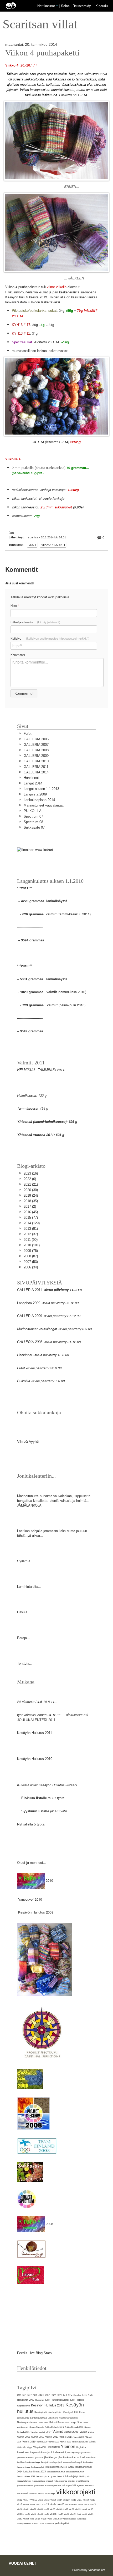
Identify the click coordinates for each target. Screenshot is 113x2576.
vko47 (60, 2514)
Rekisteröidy (82, 6)
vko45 (46, 2514)
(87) (31, 1256)
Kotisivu (50, 638)
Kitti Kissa (80, 2412)
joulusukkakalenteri (26, 2458)
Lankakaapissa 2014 (39, 800)
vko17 (80, 2500)
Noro (41, 2423)
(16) (31, 1173)
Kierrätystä (68, 2412)
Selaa (66, 6)
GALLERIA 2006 (36, 739)
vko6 (32, 2519)
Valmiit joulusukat (80, 2442)
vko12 (47, 2500)
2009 (19, 2395)
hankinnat (23, 2452)
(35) (31, 1201)
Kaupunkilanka (24, 2406)
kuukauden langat (72, 2462)
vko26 (68, 2505)
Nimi (15, 606)
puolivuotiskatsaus (25, 2486)
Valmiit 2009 (71, 2432)
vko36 (59, 2509)
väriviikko (49, 2524)
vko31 (26, 2509)
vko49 (73, 2514)
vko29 (87, 2505)
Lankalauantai (23, 2418)
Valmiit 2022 (66, 2442)
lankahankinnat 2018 (56, 2472)
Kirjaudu (102, 6)
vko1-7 (26, 2500)
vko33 (40, 2509)
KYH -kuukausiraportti (57, 2400)
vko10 (34, 2500)
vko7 (38, 2519)
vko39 (78, 2509)
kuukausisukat (38, 2467)
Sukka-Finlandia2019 (54, 2427)
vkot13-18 (57, 2519)
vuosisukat (81, 2519)
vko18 (86, 2500)
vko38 (71, 2509)
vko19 (92, 2500)
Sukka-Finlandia (37, 2427)
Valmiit (58, 2432)
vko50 (84, 2514)
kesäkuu (21, 2462)
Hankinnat (31, 778)
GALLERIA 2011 (36, 767)
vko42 (27, 2514)
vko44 (40, 2514)
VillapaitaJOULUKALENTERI (47, 2447)
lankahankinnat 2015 (35, 2472)
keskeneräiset (88, 2457)
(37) (31, 1234)
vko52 (20, 2519)
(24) (31, 1195)
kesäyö (44, 2462)
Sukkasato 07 (34, 827)
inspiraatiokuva (38, 2452)
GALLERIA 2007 (36, 745)
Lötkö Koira (53, 2418)
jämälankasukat (67, 2457)
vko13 (53, 2500)
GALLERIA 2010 (36, 761)
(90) (31, 1240)
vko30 (20, 2509)
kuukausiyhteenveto (56, 2467)
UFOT (49, 2432)
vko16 (73, 2500)
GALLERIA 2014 (36, 772)
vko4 (32, 545)
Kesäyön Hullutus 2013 (48, 2405)
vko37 (65, 2509)
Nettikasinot (46, 6)
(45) (31, 1212)
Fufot (28, 734)
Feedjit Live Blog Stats (34, 2353)
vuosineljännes (69, 2519)
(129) (32, 1223)
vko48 (66, 2514)
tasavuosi (22, 2493)
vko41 (20, 2514)
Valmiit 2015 (79, 2437)
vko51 (91, 2514)
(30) (31, 1190)
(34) (31, 1267)
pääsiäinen (39, 2486)
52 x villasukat (75, 2395)
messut (50, 2481)
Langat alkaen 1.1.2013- (42, 789)
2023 (59, 2395)
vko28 (80, 2505)
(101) (32, 1245)
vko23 (46, 2504)
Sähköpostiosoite (35, 622)
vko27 (74, 2505)
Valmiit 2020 (42, 2442)
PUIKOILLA (33, 811)
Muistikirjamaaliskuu (68, 2418)
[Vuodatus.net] (23, 2563)
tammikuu (90, 2486)
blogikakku (81, 2447)
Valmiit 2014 (66, 2437)
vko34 (46, 2509)
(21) (31, 1184)
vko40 (90, 2509)
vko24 (53, 2504)
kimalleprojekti (55, 2462)
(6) (30, 1179)
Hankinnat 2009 (26, 2400)
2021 (48, 2395)
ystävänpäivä (62, 2523)
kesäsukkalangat (33, 2462)
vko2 (20, 2504)
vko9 (50, 2519)
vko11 (41, 2500)
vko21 (32, 2505)
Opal (46, 2423)
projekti (71, 2481)
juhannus (39, 2458)
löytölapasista (85, 2476)
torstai (41, 2494)
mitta (56, 2481)
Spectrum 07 (33, 816)
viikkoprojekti (53, 545)
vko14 (59, 2500)
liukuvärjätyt (71, 2476)
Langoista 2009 (35, 794)
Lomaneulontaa (38, 2418)
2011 (24, 2395)
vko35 (53, 2509)
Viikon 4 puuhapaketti (42, 53)
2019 (35, 2395)
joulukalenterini (57, 2452)
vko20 (26, 2505)
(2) (30, 1207)
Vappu (30, 2447)
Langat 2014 (33, 783)
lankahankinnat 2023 (26, 2476)
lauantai (60, 2476)
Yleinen (68, 2447)
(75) (31, 1251)
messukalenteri (24, 2481)
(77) (31, 1218)
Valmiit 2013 (52, 2437)
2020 (41, 2395)
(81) (31, 1229)
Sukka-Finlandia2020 (74, 2427)
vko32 (33, 2509)
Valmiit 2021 (54, 2442)
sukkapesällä (69, 2486)
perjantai (63, 2481)
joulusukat (86, 2453)
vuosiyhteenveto (24, 2524)
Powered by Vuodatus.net (89, 2570)
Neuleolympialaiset (27, 2422)
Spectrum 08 (33, 822)
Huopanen (40, 2400)
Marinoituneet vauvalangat (44, 805)
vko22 (39, 2505)
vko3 (93, 2504)
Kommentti (18, 655)
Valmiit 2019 (29, 2442)
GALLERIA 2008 (36, 750)
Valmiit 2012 (38, 2437)
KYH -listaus (77, 2400)
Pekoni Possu (57, 2422)
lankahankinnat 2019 (75, 2472)
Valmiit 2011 (24, 2437)
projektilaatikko (82, 2481)
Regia (74, 2423)
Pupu (68, 2423)
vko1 (20, 2500)
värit (42, 2524)
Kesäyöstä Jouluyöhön (48, 2412)
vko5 (79, 2514)
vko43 (34, 2514)
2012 (29, 2395)
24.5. (65, 2395)
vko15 (66, 2500)
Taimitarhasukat (38, 2432)
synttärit (81, 2486)
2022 (54, 2395)
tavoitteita (33, 2494)
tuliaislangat (50, 2494)
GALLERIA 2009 (36, 756)
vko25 (61, 2504)
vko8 (44, 2519)
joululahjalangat (74, 2453)
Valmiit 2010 (87, 2432)
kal (78, 2458)
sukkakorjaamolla (53, 2486)
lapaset (53, 2476)
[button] (57, 6)
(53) (31, 1262)
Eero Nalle (88, 2395)
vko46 (53, 2514)
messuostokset (38, 2481)
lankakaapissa (42, 2476)
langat (71, 2467)
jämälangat (51, 2457)
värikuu (36, 2524)
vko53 (26, 2519)
